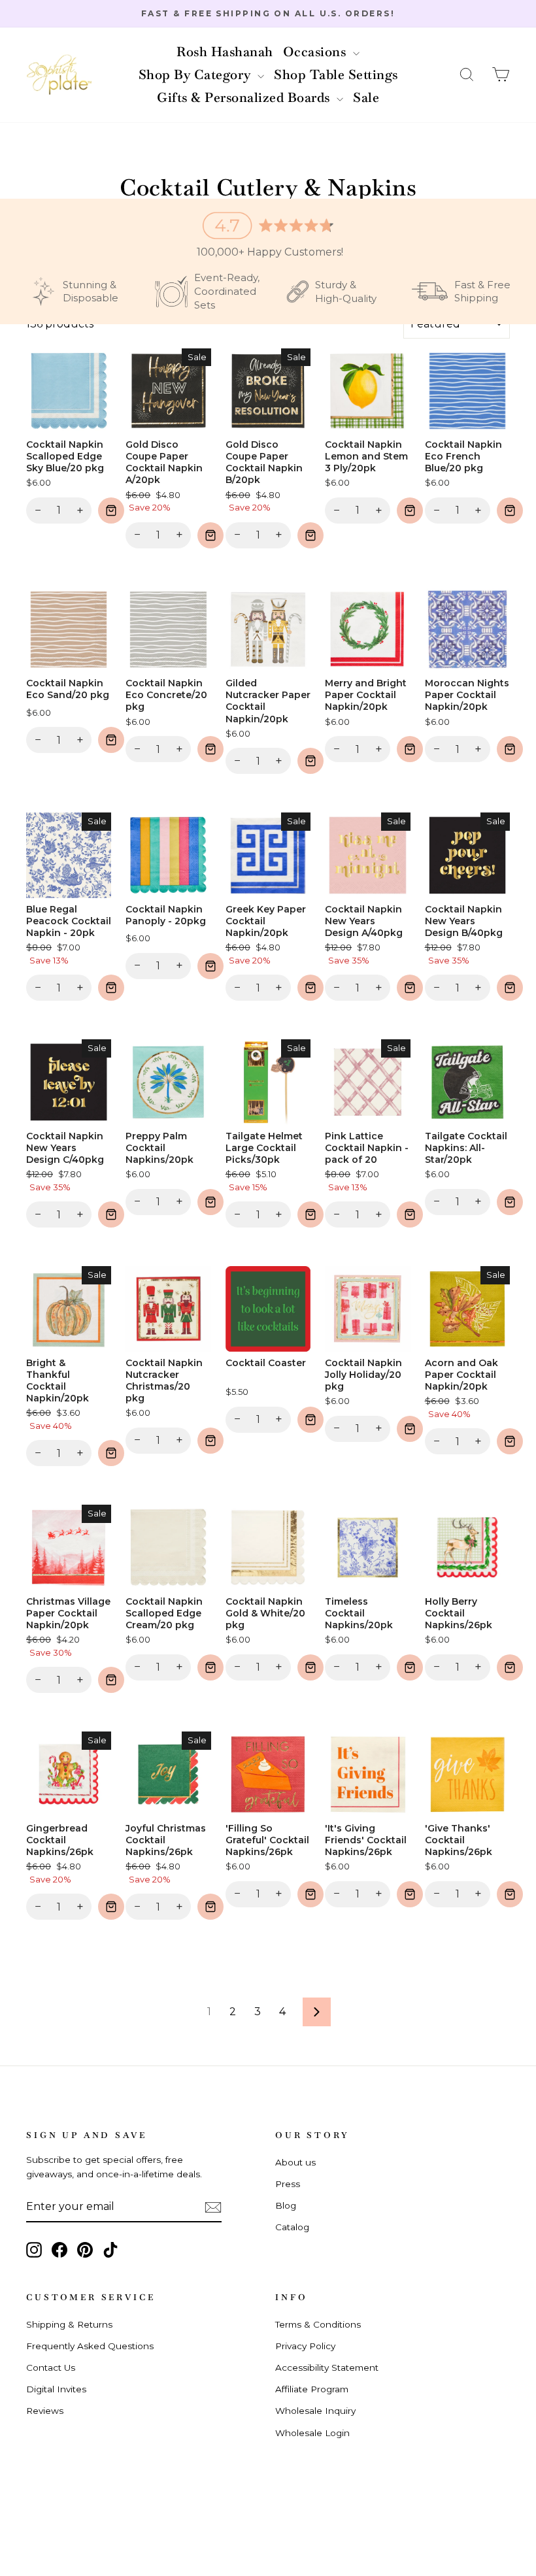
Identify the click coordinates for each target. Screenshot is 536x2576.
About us (295, 2162)
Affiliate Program (312, 2389)
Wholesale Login (312, 2433)
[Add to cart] (111, 510)
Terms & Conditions (318, 2324)
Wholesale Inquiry (315, 2411)
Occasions (316, 52)
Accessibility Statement (327, 2367)
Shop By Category (197, 75)
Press (288, 2184)
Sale (366, 97)
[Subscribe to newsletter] (213, 2207)
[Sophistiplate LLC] (59, 75)
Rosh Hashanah (225, 52)
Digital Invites (56, 2389)
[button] (467, 75)
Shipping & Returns (69, 2324)
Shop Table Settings (336, 75)
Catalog (292, 2227)
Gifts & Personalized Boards (245, 97)
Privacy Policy (305, 2346)
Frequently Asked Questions (90, 2346)
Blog (286, 2205)
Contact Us (51, 2367)
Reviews (45, 2411)
